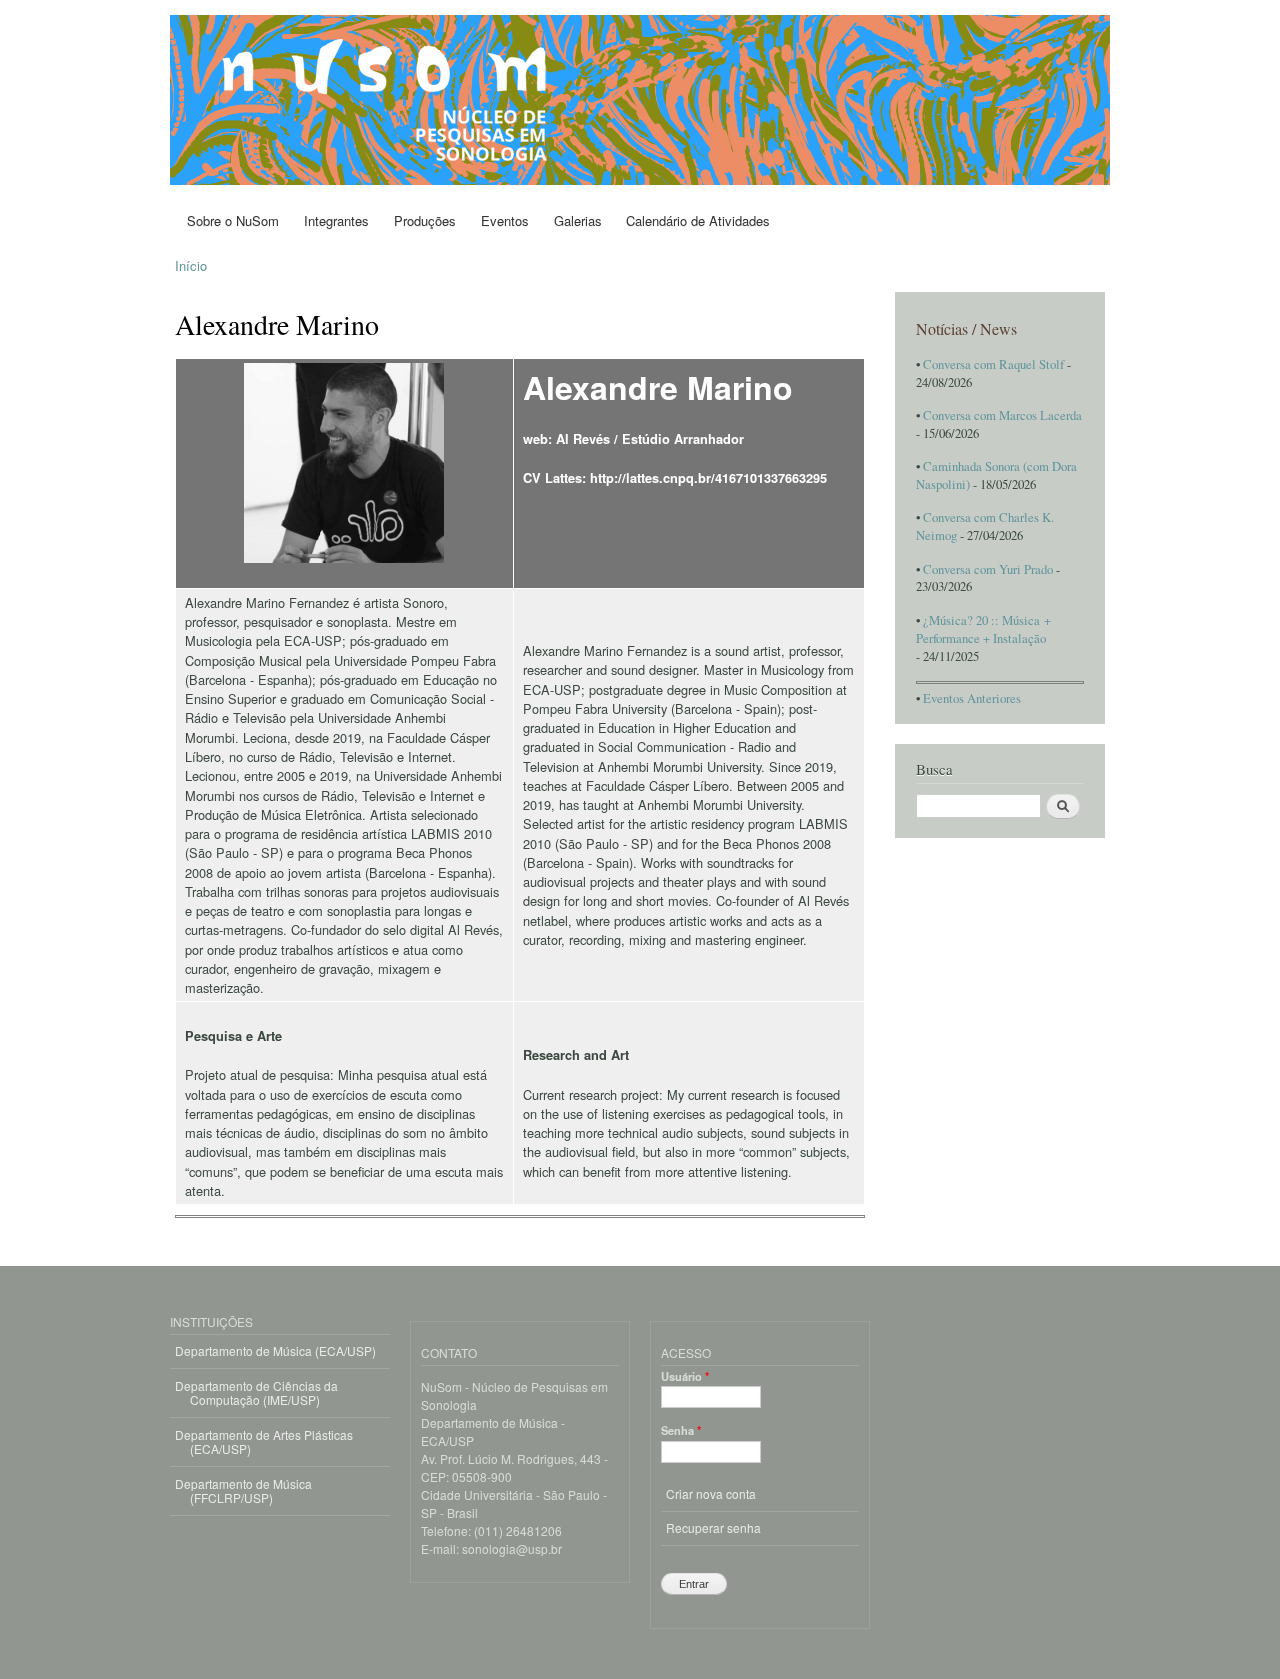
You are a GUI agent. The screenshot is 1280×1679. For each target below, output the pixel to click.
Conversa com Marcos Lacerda (1002, 415)
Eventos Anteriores (972, 698)
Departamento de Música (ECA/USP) (275, 1350)
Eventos (505, 220)
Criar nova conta (711, 1493)
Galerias (578, 220)
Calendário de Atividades (698, 220)
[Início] (642, 102)
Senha (681, 1430)
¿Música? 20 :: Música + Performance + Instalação (983, 629)
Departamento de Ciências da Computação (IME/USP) (256, 1392)
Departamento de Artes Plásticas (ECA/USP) (264, 1441)
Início (191, 265)
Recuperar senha (713, 1527)
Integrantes (336, 220)
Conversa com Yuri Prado (988, 569)
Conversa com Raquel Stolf (993, 364)
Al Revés (583, 439)
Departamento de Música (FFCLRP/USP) (243, 1490)
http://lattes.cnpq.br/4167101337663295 (708, 478)
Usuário (685, 1376)
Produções (425, 220)
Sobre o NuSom (233, 220)
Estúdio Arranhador (683, 439)
